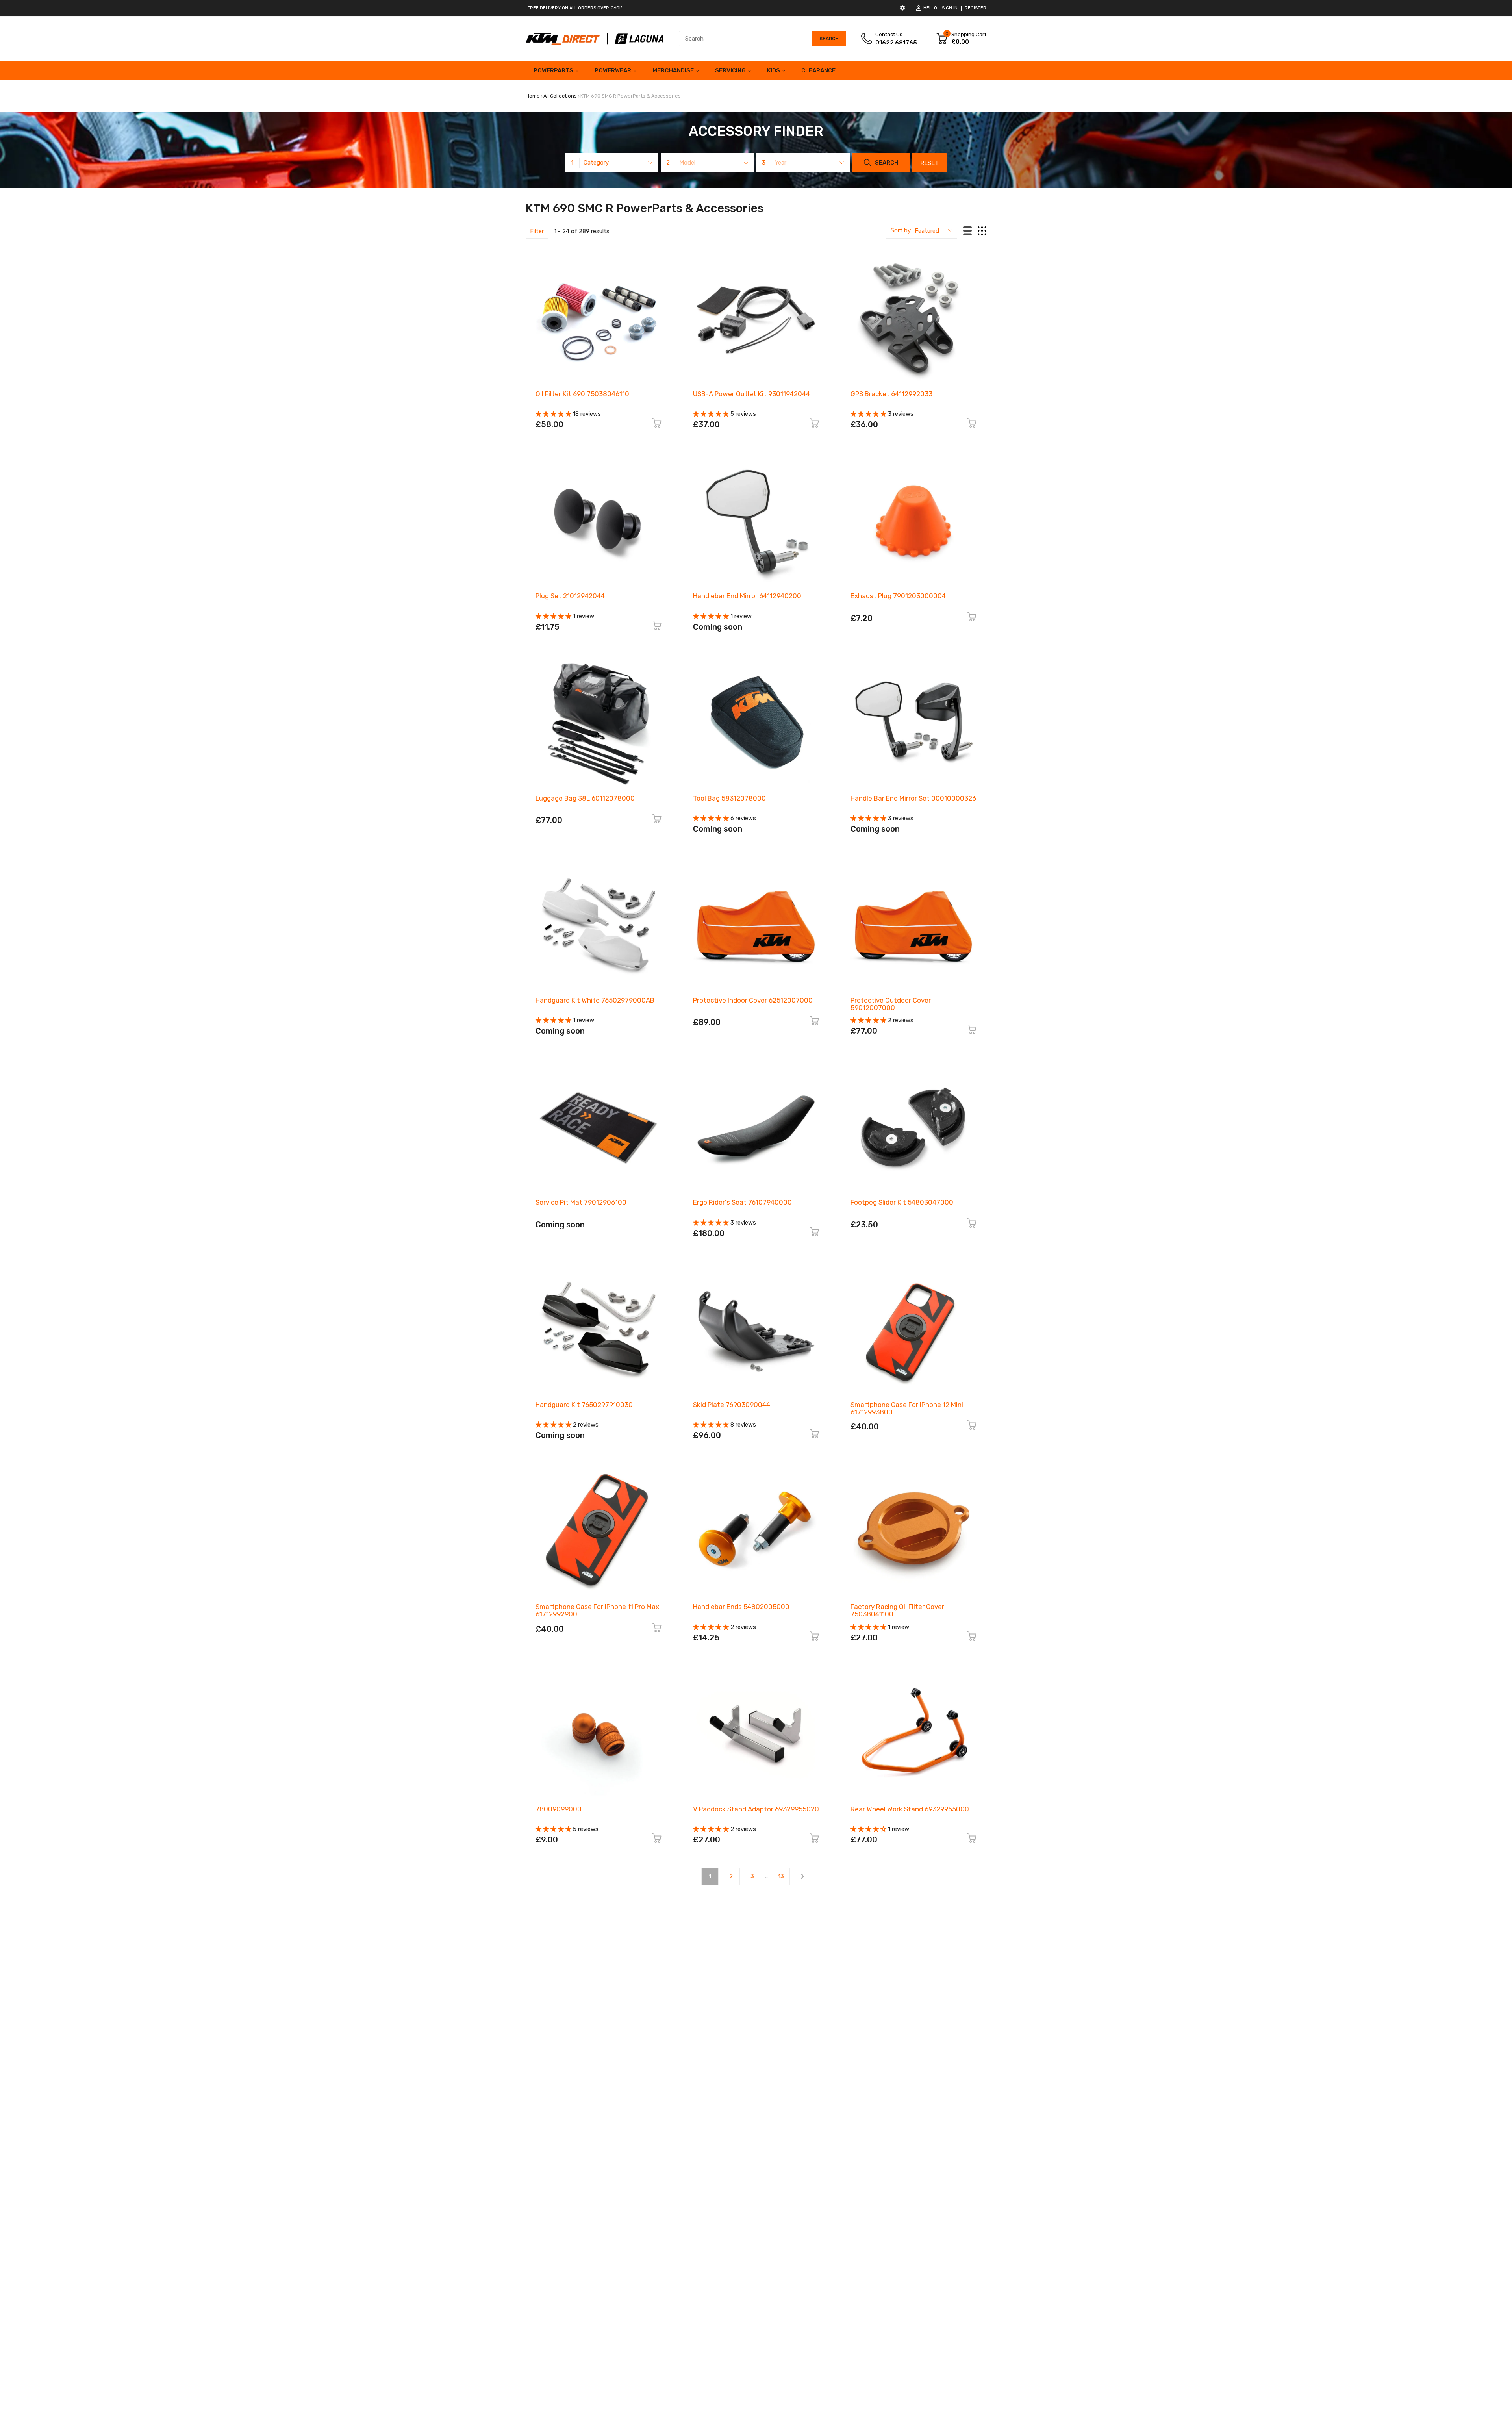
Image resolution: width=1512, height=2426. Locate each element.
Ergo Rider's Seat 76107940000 (742, 1202)
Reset (929, 163)
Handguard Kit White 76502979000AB (595, 1000)
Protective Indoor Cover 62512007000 (753, 1000)
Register (976, 8)
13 (781, 1876)
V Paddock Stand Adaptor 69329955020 (756, 1809)
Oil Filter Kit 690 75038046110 (582, 394)
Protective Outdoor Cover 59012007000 (891, 1004)
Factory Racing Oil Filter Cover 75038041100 (897, 1610)
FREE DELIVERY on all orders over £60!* (575, 8)
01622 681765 (896, 43)
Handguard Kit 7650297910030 (584, 1405)
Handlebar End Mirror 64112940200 (747, 596)
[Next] (802, 1876)
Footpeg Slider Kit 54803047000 (902, 1202)
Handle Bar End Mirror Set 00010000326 (913, 798)
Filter (537, 231)
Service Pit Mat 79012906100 (581, 1202)
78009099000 (559, 1809)
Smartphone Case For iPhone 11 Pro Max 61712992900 (597, 1610)
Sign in (950, 8)
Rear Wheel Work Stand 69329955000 (910, 1809)
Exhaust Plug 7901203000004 (898, 596)
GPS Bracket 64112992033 (891, 394)
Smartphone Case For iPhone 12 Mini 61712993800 (907, 1408)
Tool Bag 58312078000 (729, 798)
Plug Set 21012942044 (570, 596)
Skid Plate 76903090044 (732, 1405)
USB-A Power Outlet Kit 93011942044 (751, 394)
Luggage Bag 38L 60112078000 (585, 798)
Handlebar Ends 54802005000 (741, 1607)
